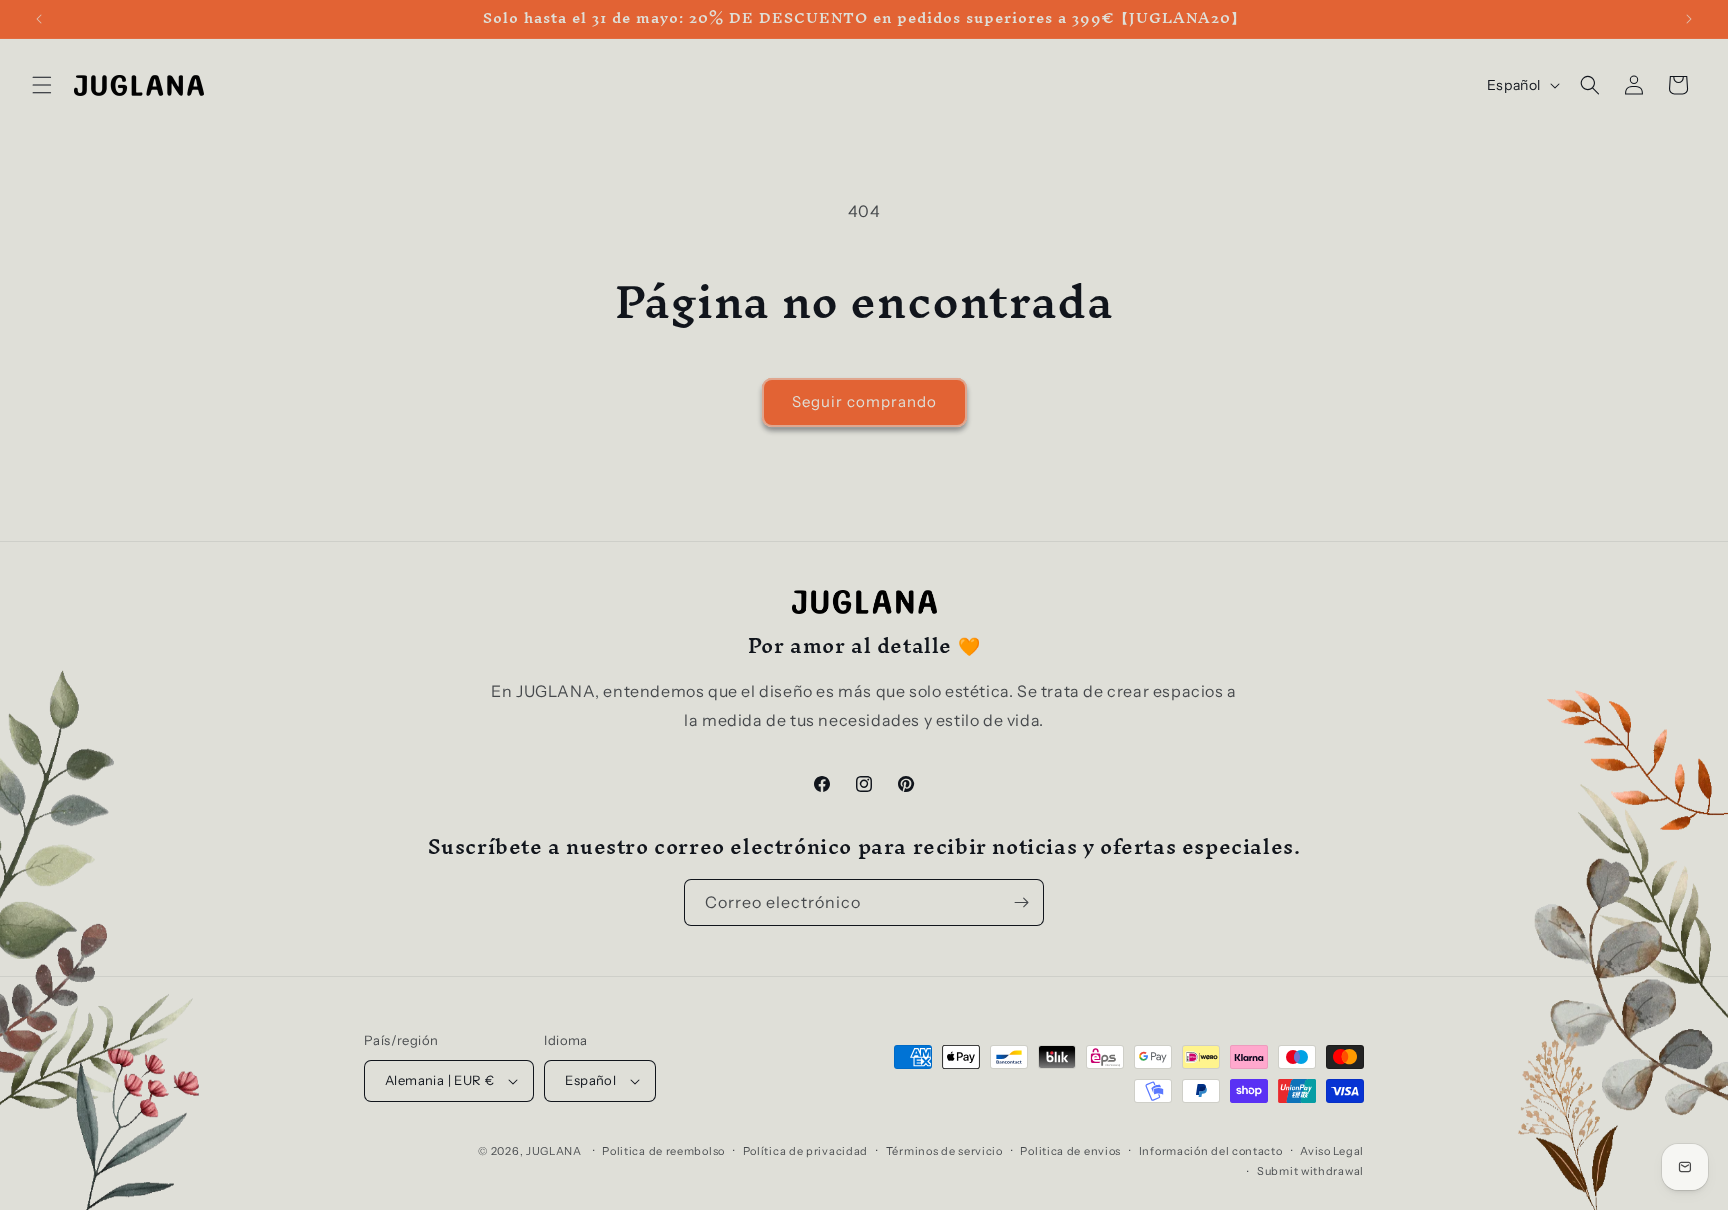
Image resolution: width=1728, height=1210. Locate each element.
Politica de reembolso (663, 1151)
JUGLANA (554, 1151)
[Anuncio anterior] (39, 19)
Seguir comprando (864, 401)
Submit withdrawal (1310, 1171)
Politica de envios (1070, 1151)
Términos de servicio (944, 1151)
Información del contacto (1211, 1151)
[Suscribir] (1021, 902)
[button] (42, 85)
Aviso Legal (1332, 1151)
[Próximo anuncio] (1689, 19)
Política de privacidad (805, 1151)
